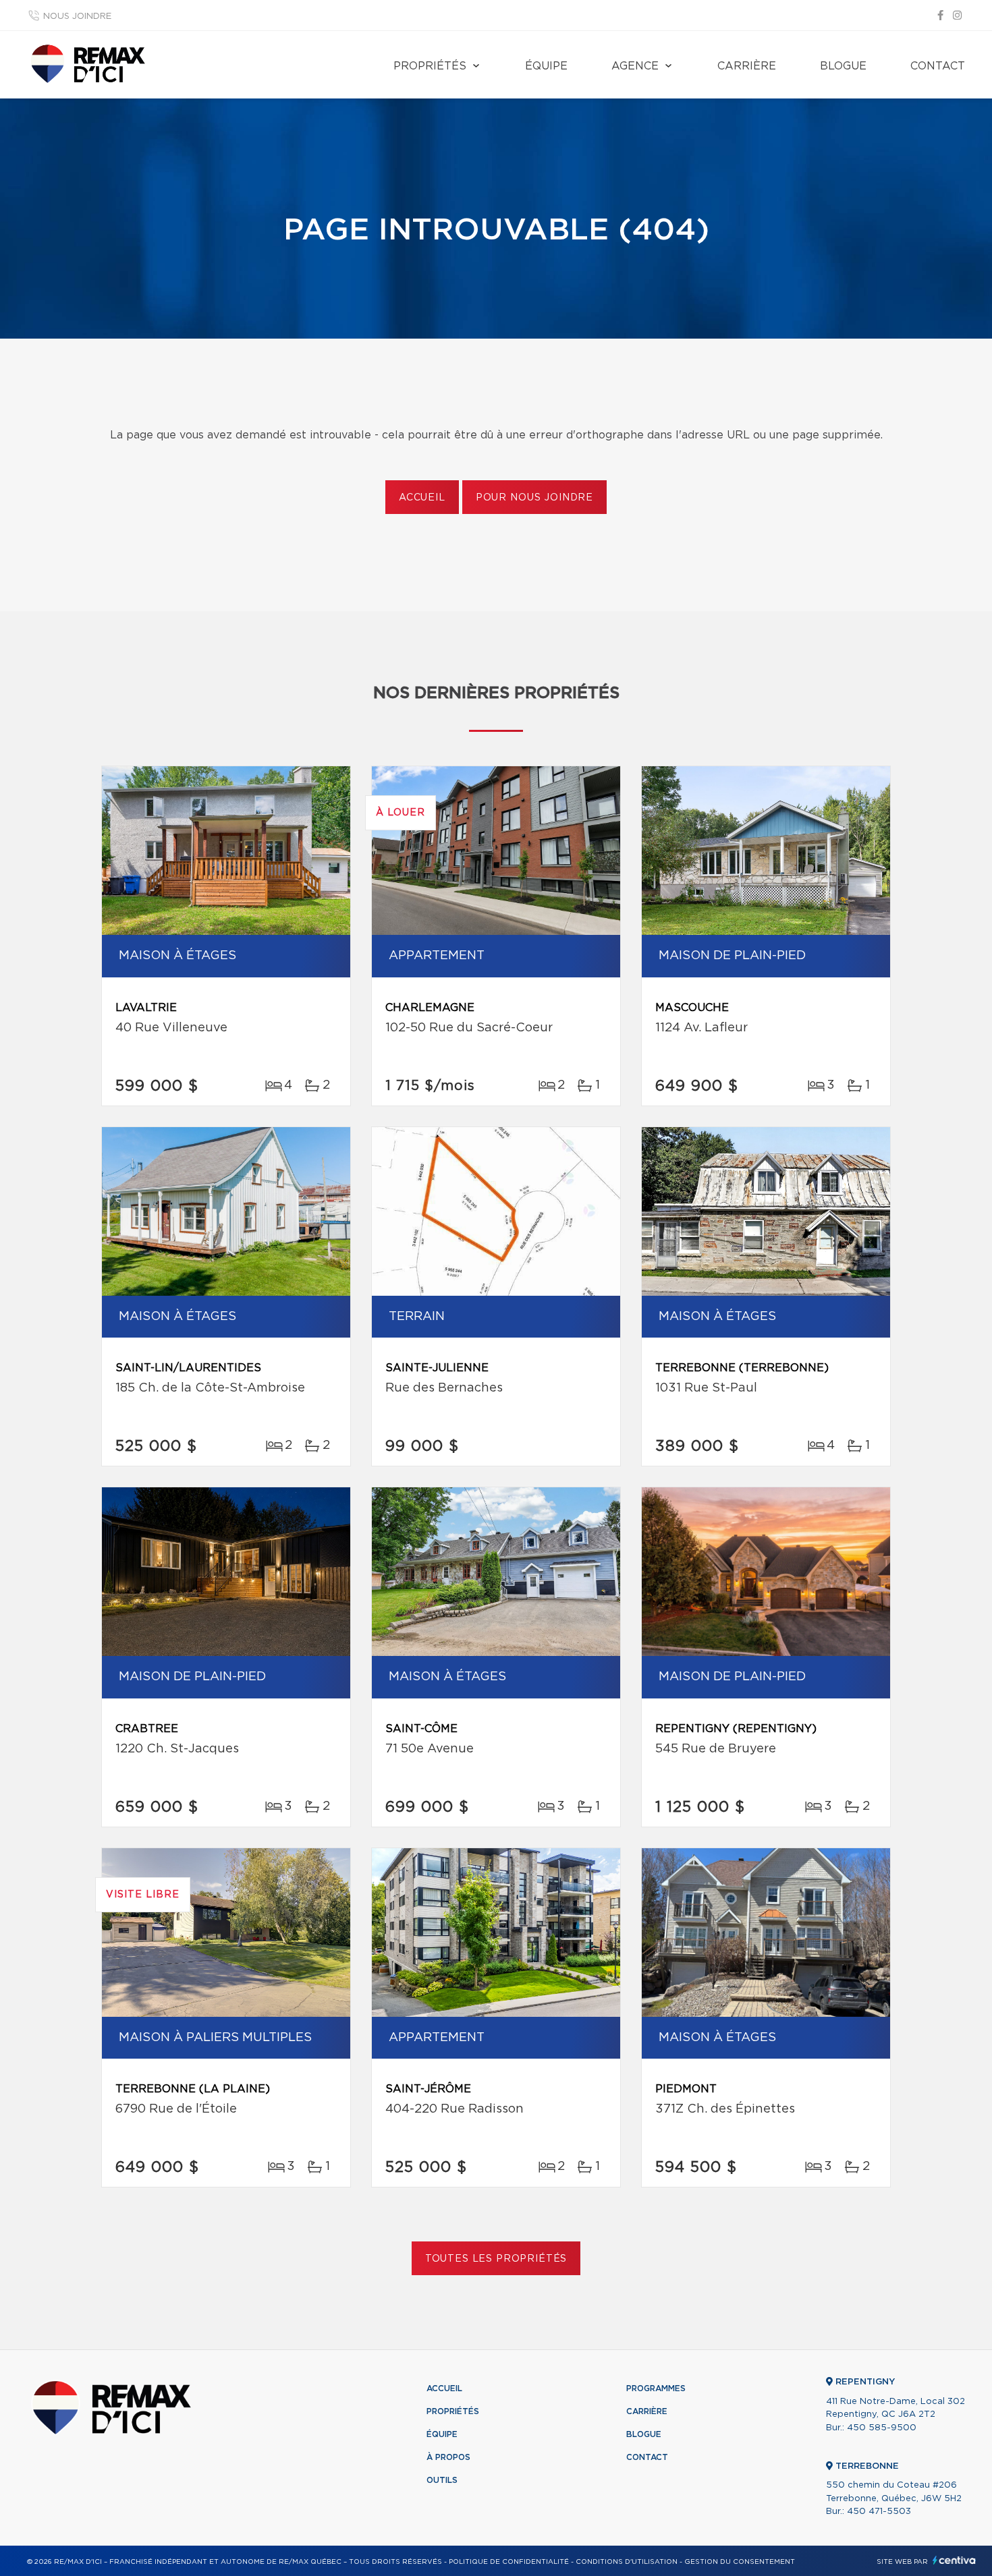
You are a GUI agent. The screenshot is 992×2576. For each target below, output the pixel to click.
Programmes (656, 2388)
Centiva (954, 2560)
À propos (448, 2457)
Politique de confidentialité (509, 2562)
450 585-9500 (882, 2428)
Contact (938, 66)
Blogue (843, 66)
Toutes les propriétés (496, 2259)
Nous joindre (77, 17)
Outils (442, 2480)
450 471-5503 (879, 2512)
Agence (635, 66)
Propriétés (430, 66)
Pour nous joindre (534, 498)
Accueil (422, 498)
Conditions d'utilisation (627, 2562)
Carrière (747, 66)
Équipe (546, 66)
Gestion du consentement (740, 2562)
